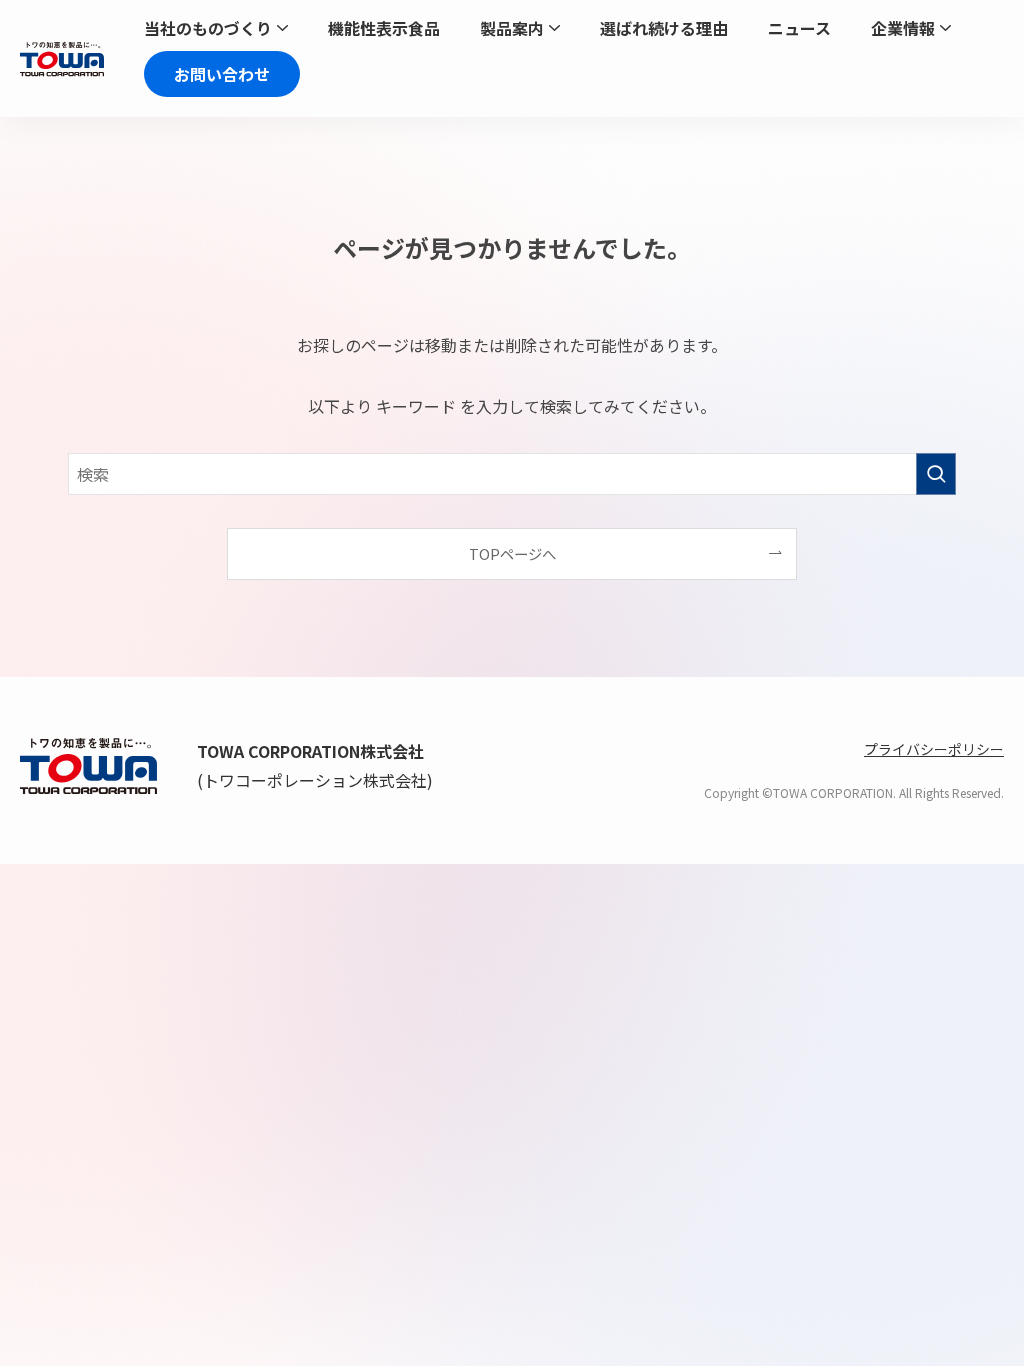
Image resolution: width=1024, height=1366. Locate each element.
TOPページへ (512, 553)
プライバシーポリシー (934, 749)
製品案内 (512, 30)
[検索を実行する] (936, 474)
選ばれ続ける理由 (664, 30)
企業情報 (903, 30)
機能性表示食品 (384, 30)
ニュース (799, 30)
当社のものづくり (208, 30)
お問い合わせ (222, 74)
